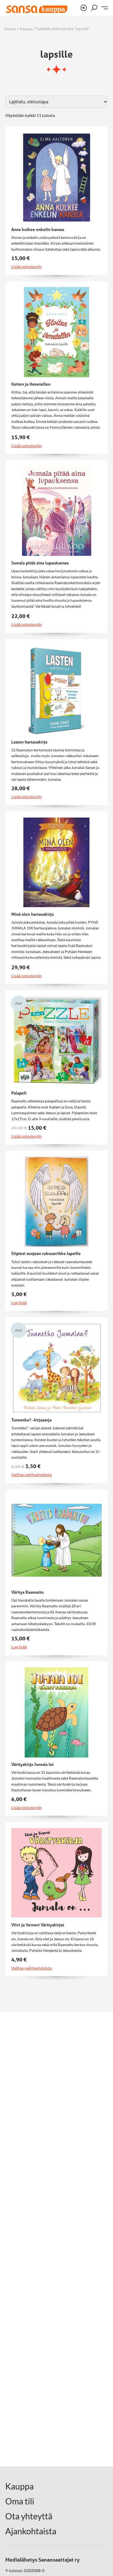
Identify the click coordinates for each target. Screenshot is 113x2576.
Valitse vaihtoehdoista (32, 1475)
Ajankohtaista (31, 2531)
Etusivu (10, 29)
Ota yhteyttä (29, 2516)
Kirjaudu (84, 8)
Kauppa (26, 29)
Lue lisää (19, 1303)
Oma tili (20, 2501)
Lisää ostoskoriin (27, 267)
